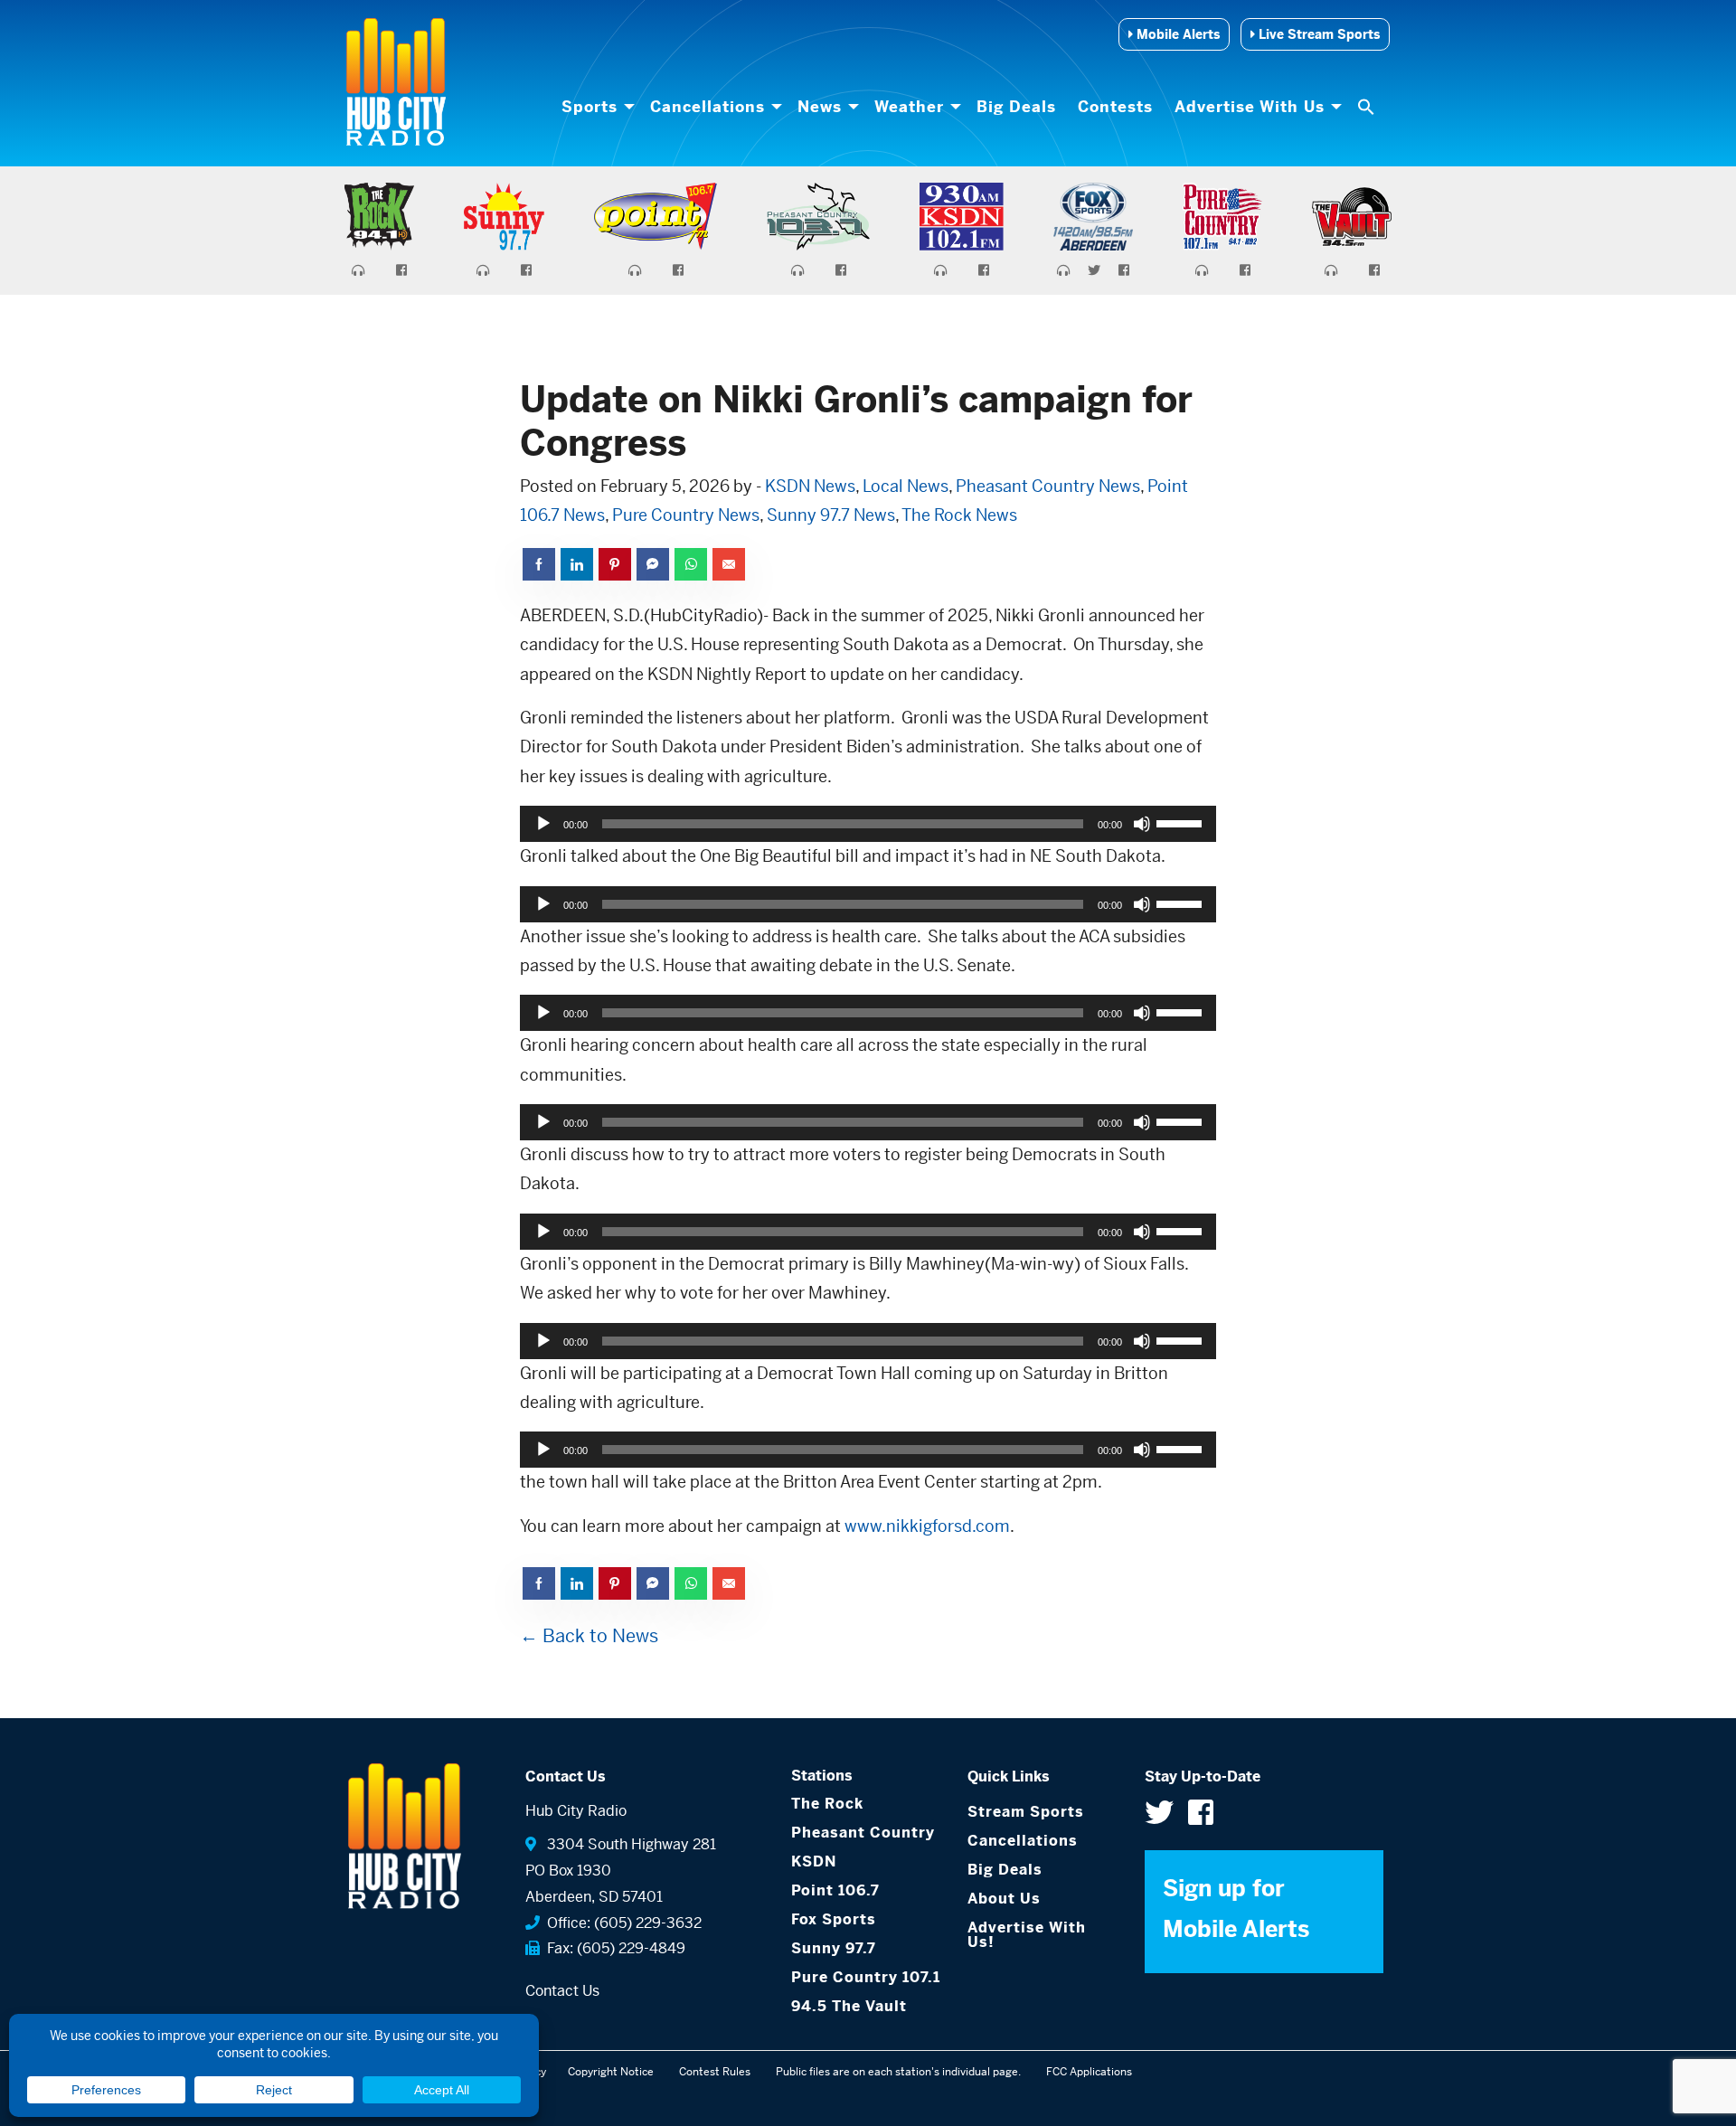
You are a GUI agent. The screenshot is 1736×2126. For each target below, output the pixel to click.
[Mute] (1142, 824)
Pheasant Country (863, 1833)
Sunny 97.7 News (831, 515)
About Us (1004, 1899)
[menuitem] (595, 107)
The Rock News (959, 515)
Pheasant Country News (1048, 486)
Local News (906, 486)
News (820, 107)
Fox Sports (834, 1919)
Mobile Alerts (1176, 34)
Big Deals (1016, 107)
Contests (1115, 107)
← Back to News (589, 1636)
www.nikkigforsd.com (927, 1526)
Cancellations (708, 107)
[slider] (1182, 822)
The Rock (827, 1804)
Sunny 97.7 (834, 1948)
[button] (1368, 107)
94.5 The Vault (849, 2006)
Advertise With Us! (1027, 1935)
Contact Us (562, 1991)
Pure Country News (686, 515)
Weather (909, 107)
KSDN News (810, 486)
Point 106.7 (835, 1890)
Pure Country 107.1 (866, 1977)
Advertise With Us (1250, 107)
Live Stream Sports (1317, 34)
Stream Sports (1026, 1812)
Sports (590, 107)
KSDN (814, 1861)
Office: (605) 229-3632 (621, 1923)
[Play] (543, 824)
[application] (868, 824)
